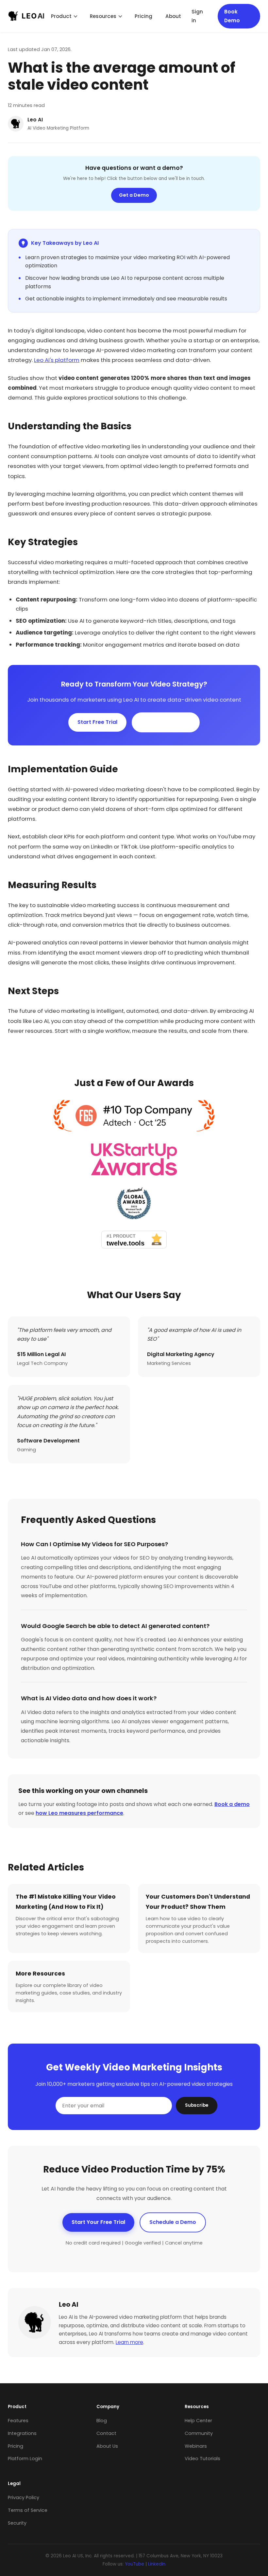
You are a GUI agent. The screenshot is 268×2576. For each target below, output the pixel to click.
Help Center (198, 2421)
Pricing (143, 16)
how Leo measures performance (79, 1813)
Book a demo (232, 1804)
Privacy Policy (24, 2497)
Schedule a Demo (173, 2222)
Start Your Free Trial (98, 2222)
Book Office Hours (166, 722)
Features (18, 2421)
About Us (107, 2446)
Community (199, 2433)
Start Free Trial (97, 722)
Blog (102, 2421)
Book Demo (232, 16)
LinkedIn (157, 2564)
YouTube (134, 2564)
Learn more (129, 2342)
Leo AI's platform (57, 360)
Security (17, 2523)
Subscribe (197, 2105)
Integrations (22, 2433)
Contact (106, 2433)
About (173, 16)
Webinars (196, 2446)
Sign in (197, 16)
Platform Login (25, 2459)
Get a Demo (134, 195)
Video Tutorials (202, 2459)
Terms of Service (28, 2510)
